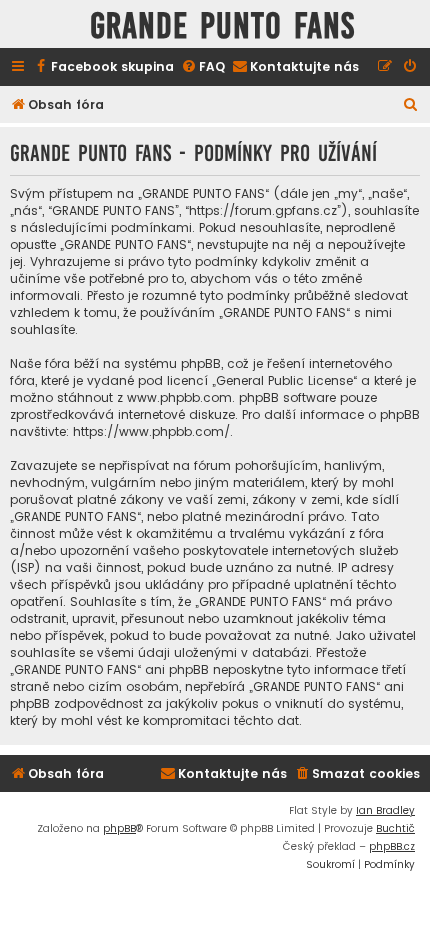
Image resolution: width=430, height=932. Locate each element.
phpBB (119, 828)
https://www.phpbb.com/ (151, 431)
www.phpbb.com (179, 397)
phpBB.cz (392, 846)
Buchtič (395, 828)
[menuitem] (103, 67)
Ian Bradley (385, 810)
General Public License (284, 380)
